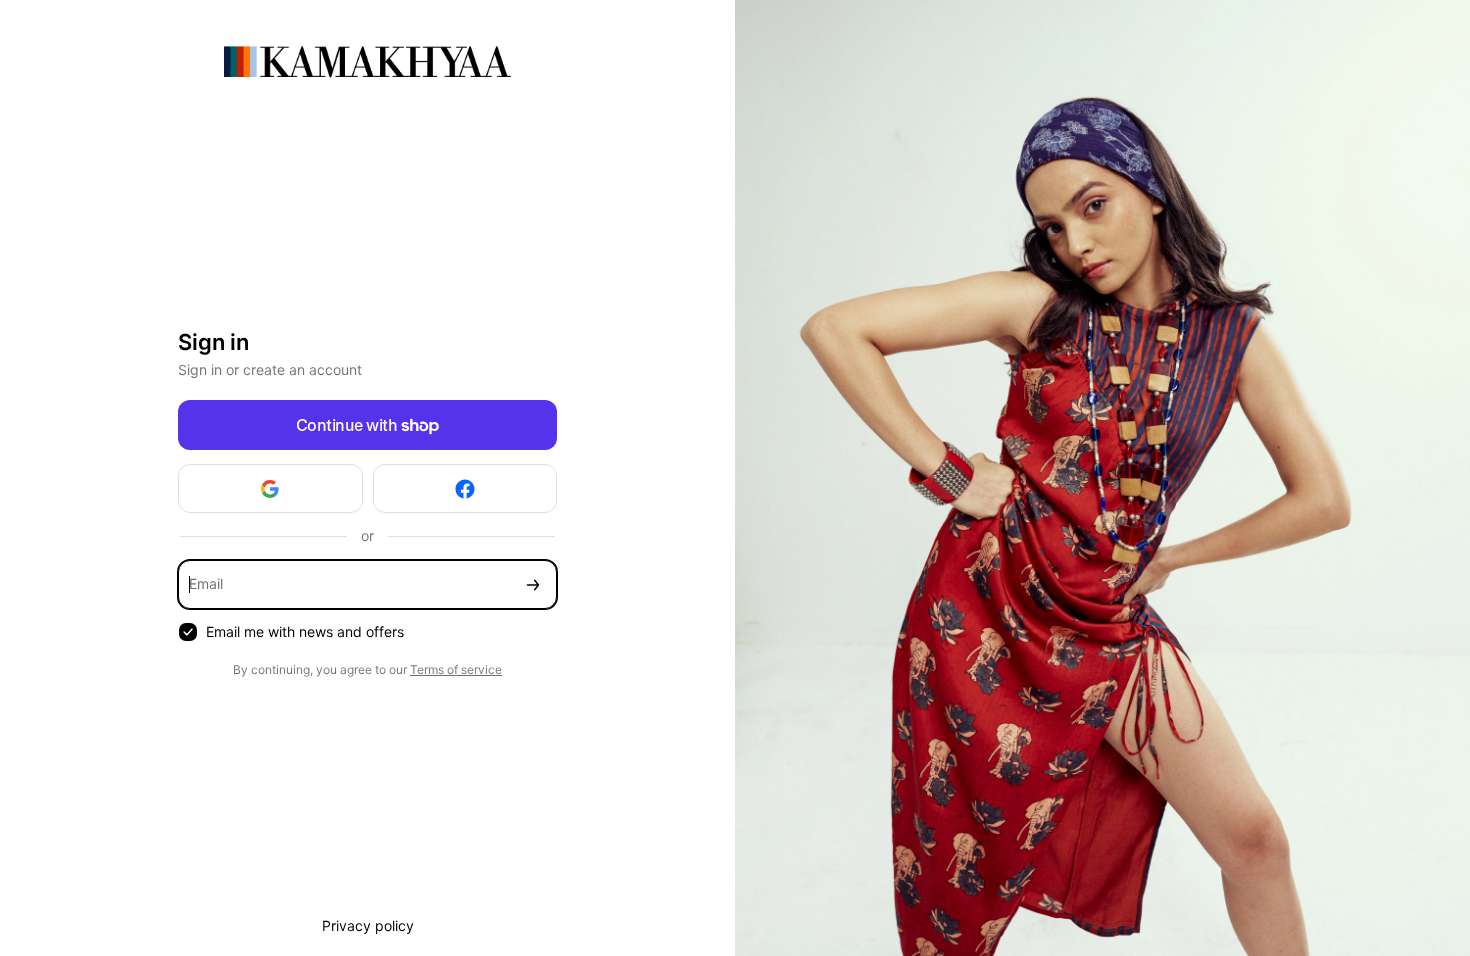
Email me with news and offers (305, 631)
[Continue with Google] (270, 488)
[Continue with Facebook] (465, 488)
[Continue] (533, 584)
